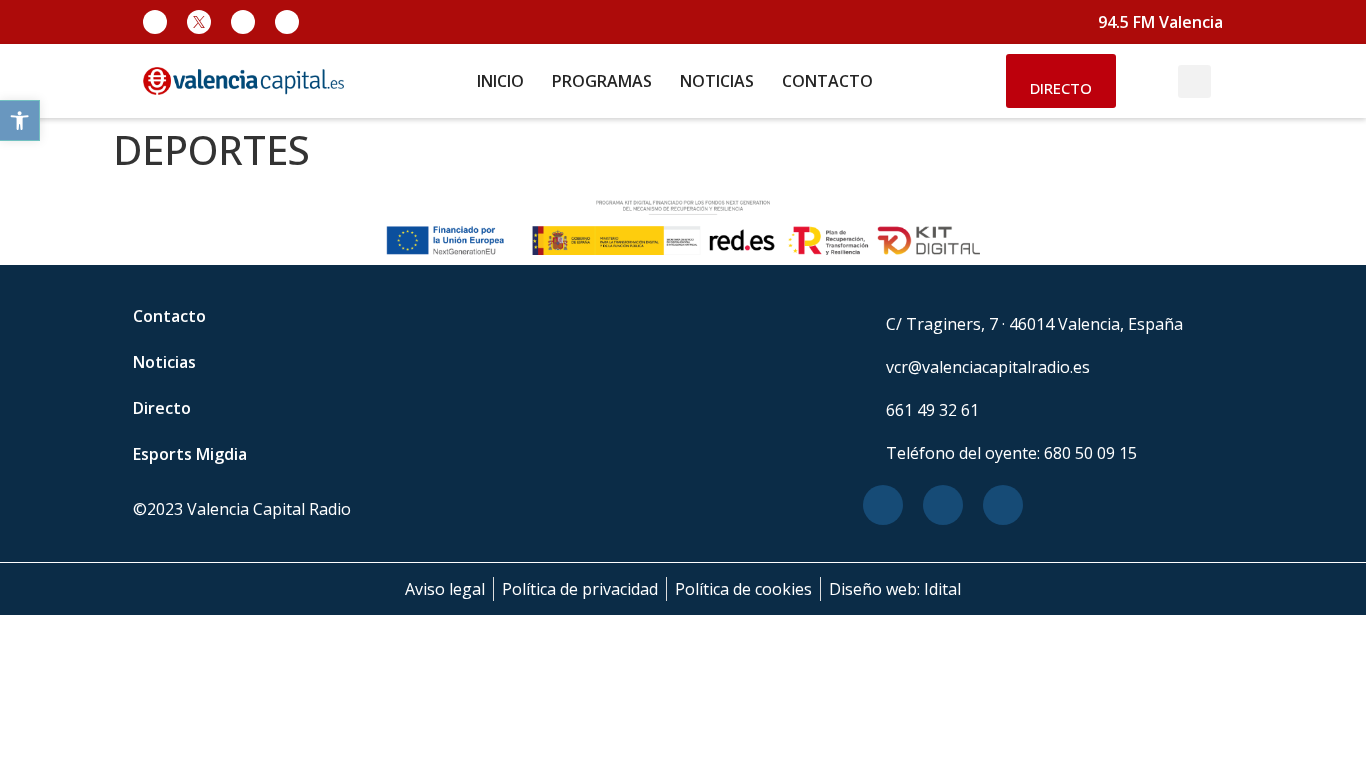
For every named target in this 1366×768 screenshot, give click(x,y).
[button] (20, 120)
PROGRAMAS (602, 81)
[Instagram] (243, 22)
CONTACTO (827, 81)
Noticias (164, 362)
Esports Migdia (190, 454)
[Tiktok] (287, 22)
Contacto (169, 316)
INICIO (500, 81)
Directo (162, 408)
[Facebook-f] (155, 22)
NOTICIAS (717, 81)
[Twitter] (943, 505)
